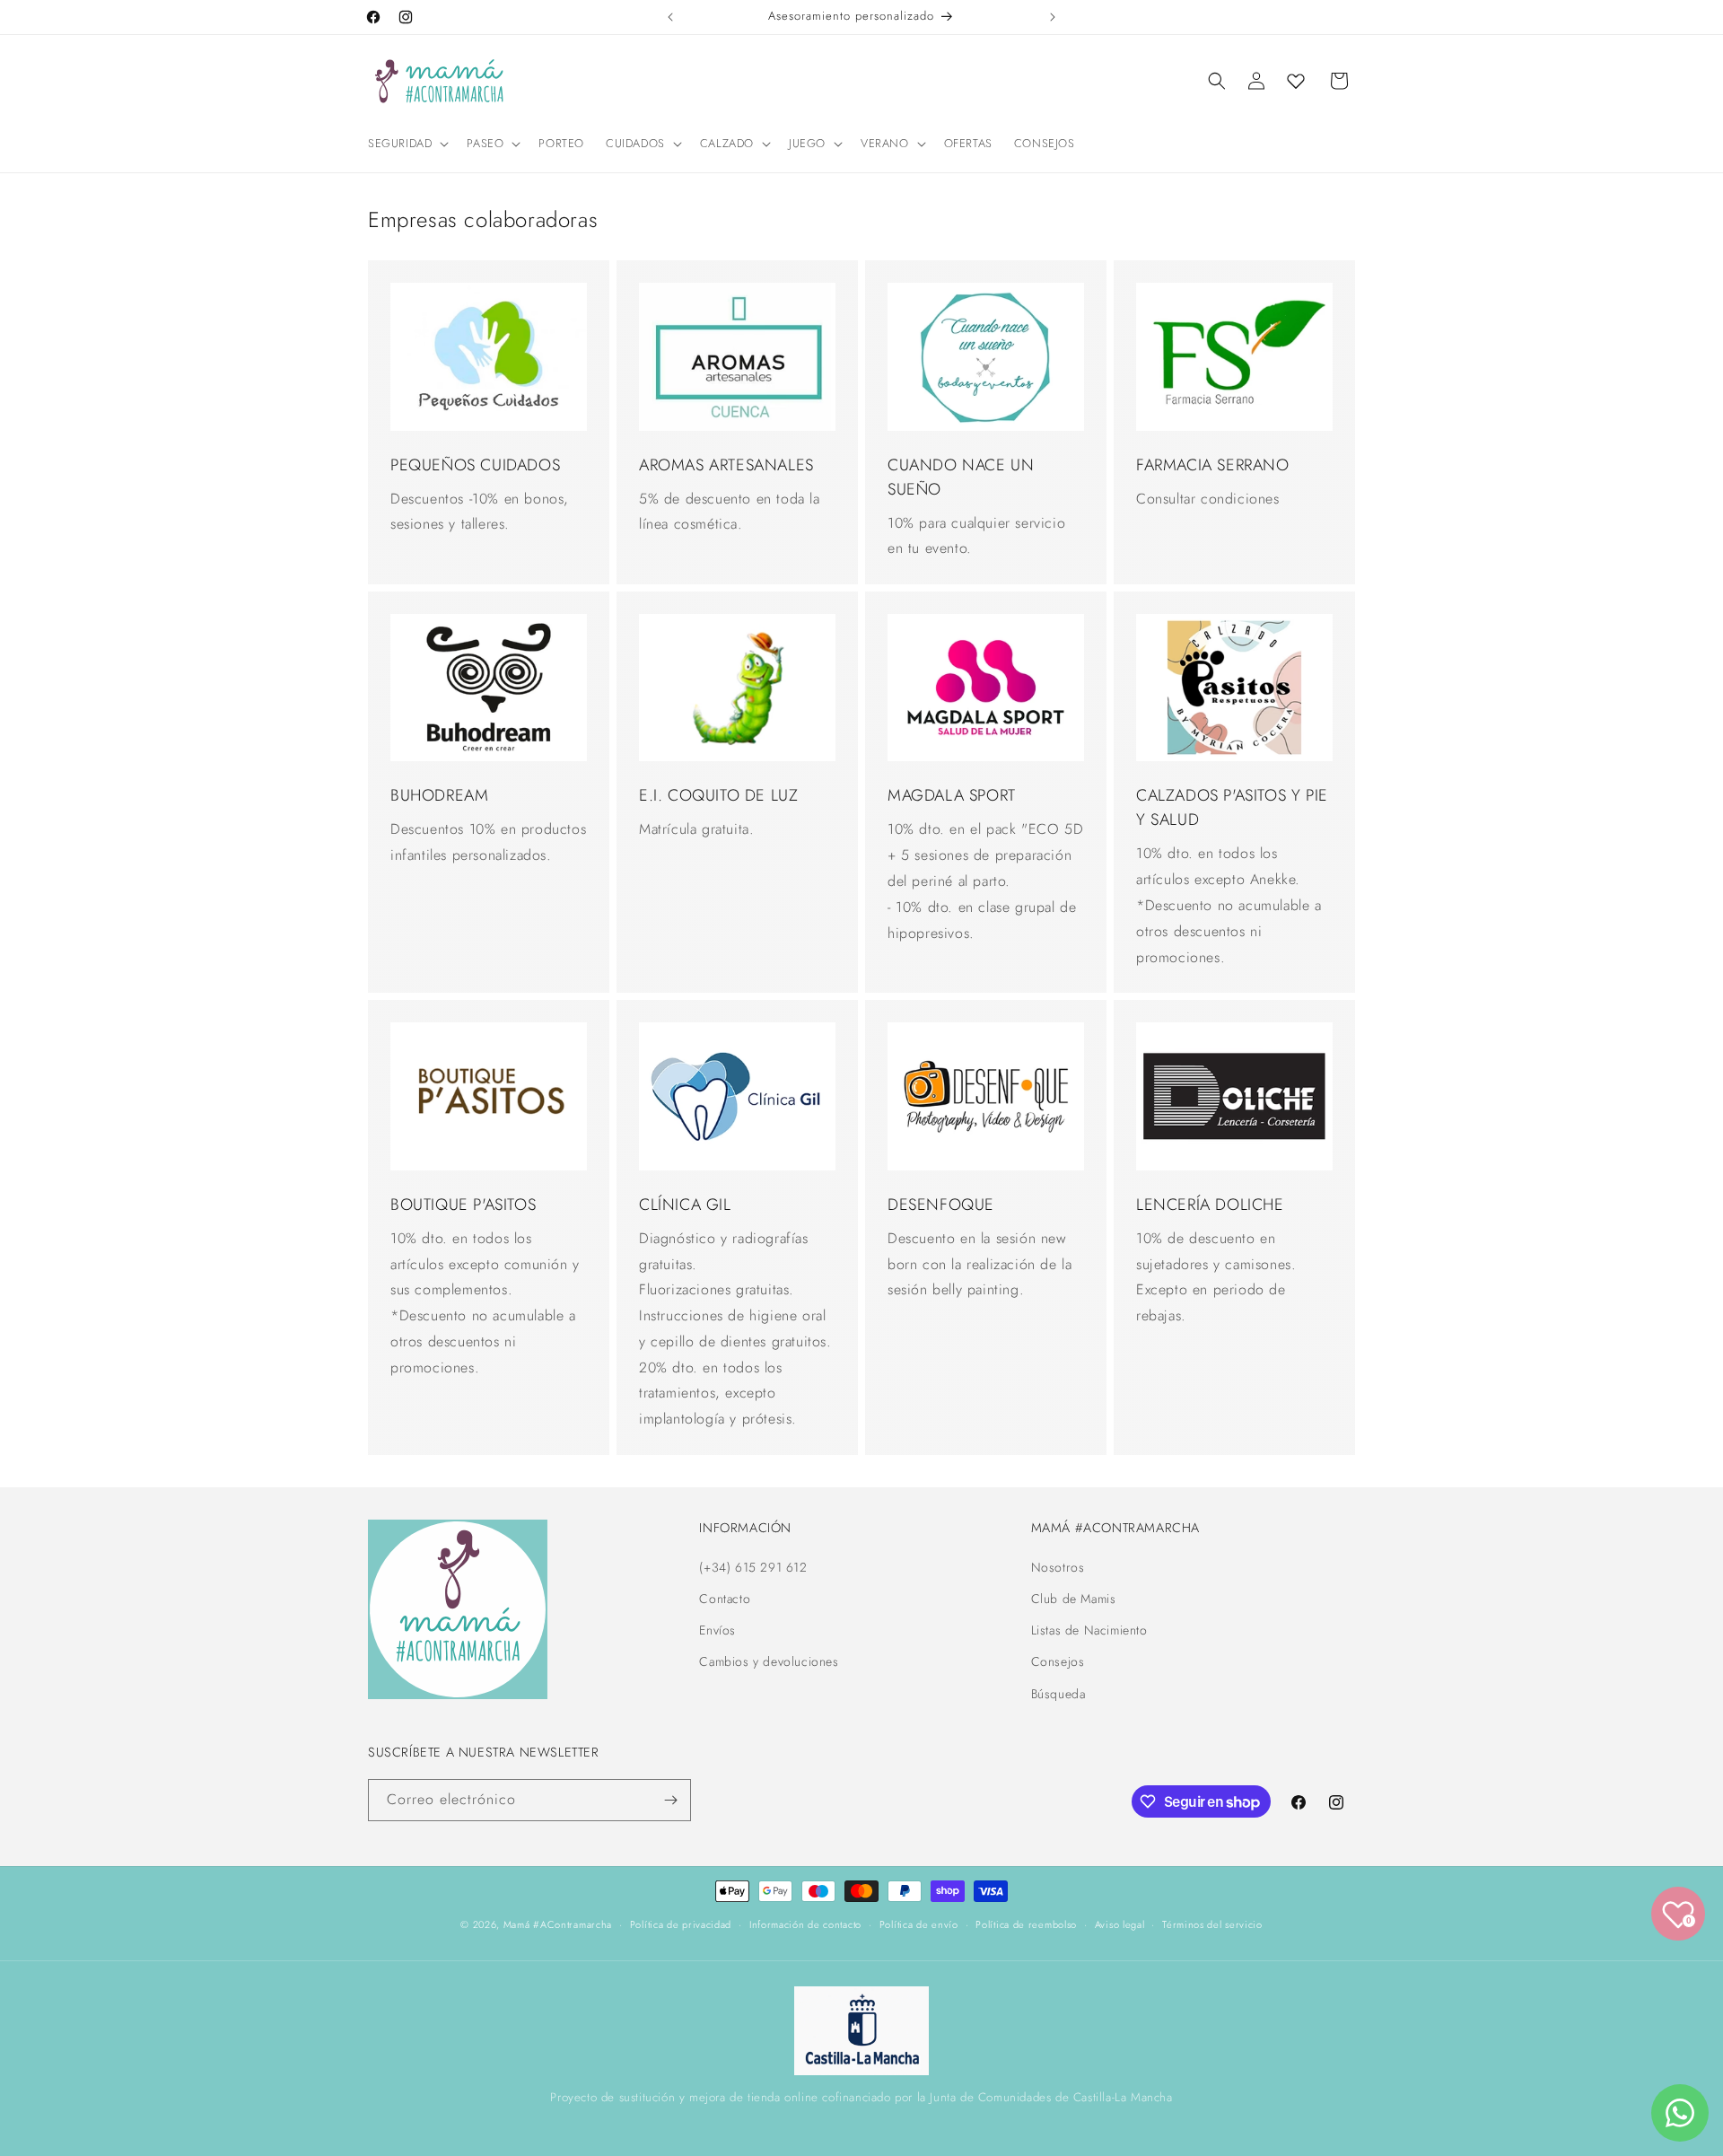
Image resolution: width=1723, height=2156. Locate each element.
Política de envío (919, 1924)
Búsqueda (1058, 1694)
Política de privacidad (681, 1924)
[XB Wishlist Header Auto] (1296, 81)
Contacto (725, 1599)
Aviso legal (1120, 1924)
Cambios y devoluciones (769, 1661)
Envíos (717, 1630)
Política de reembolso (1026, 1924)
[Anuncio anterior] (670, 17)
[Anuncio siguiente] (1053, 17)
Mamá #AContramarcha (558, 1924)
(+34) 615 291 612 (753, 1567)
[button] (407, 144)
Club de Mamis (1074, 1599)
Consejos (1058, 1661)
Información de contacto (805, 1924)
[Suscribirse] (670, 1800)
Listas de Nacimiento (1089, 1630)
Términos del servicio (1212, 1924)
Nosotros (1058, 1567)
